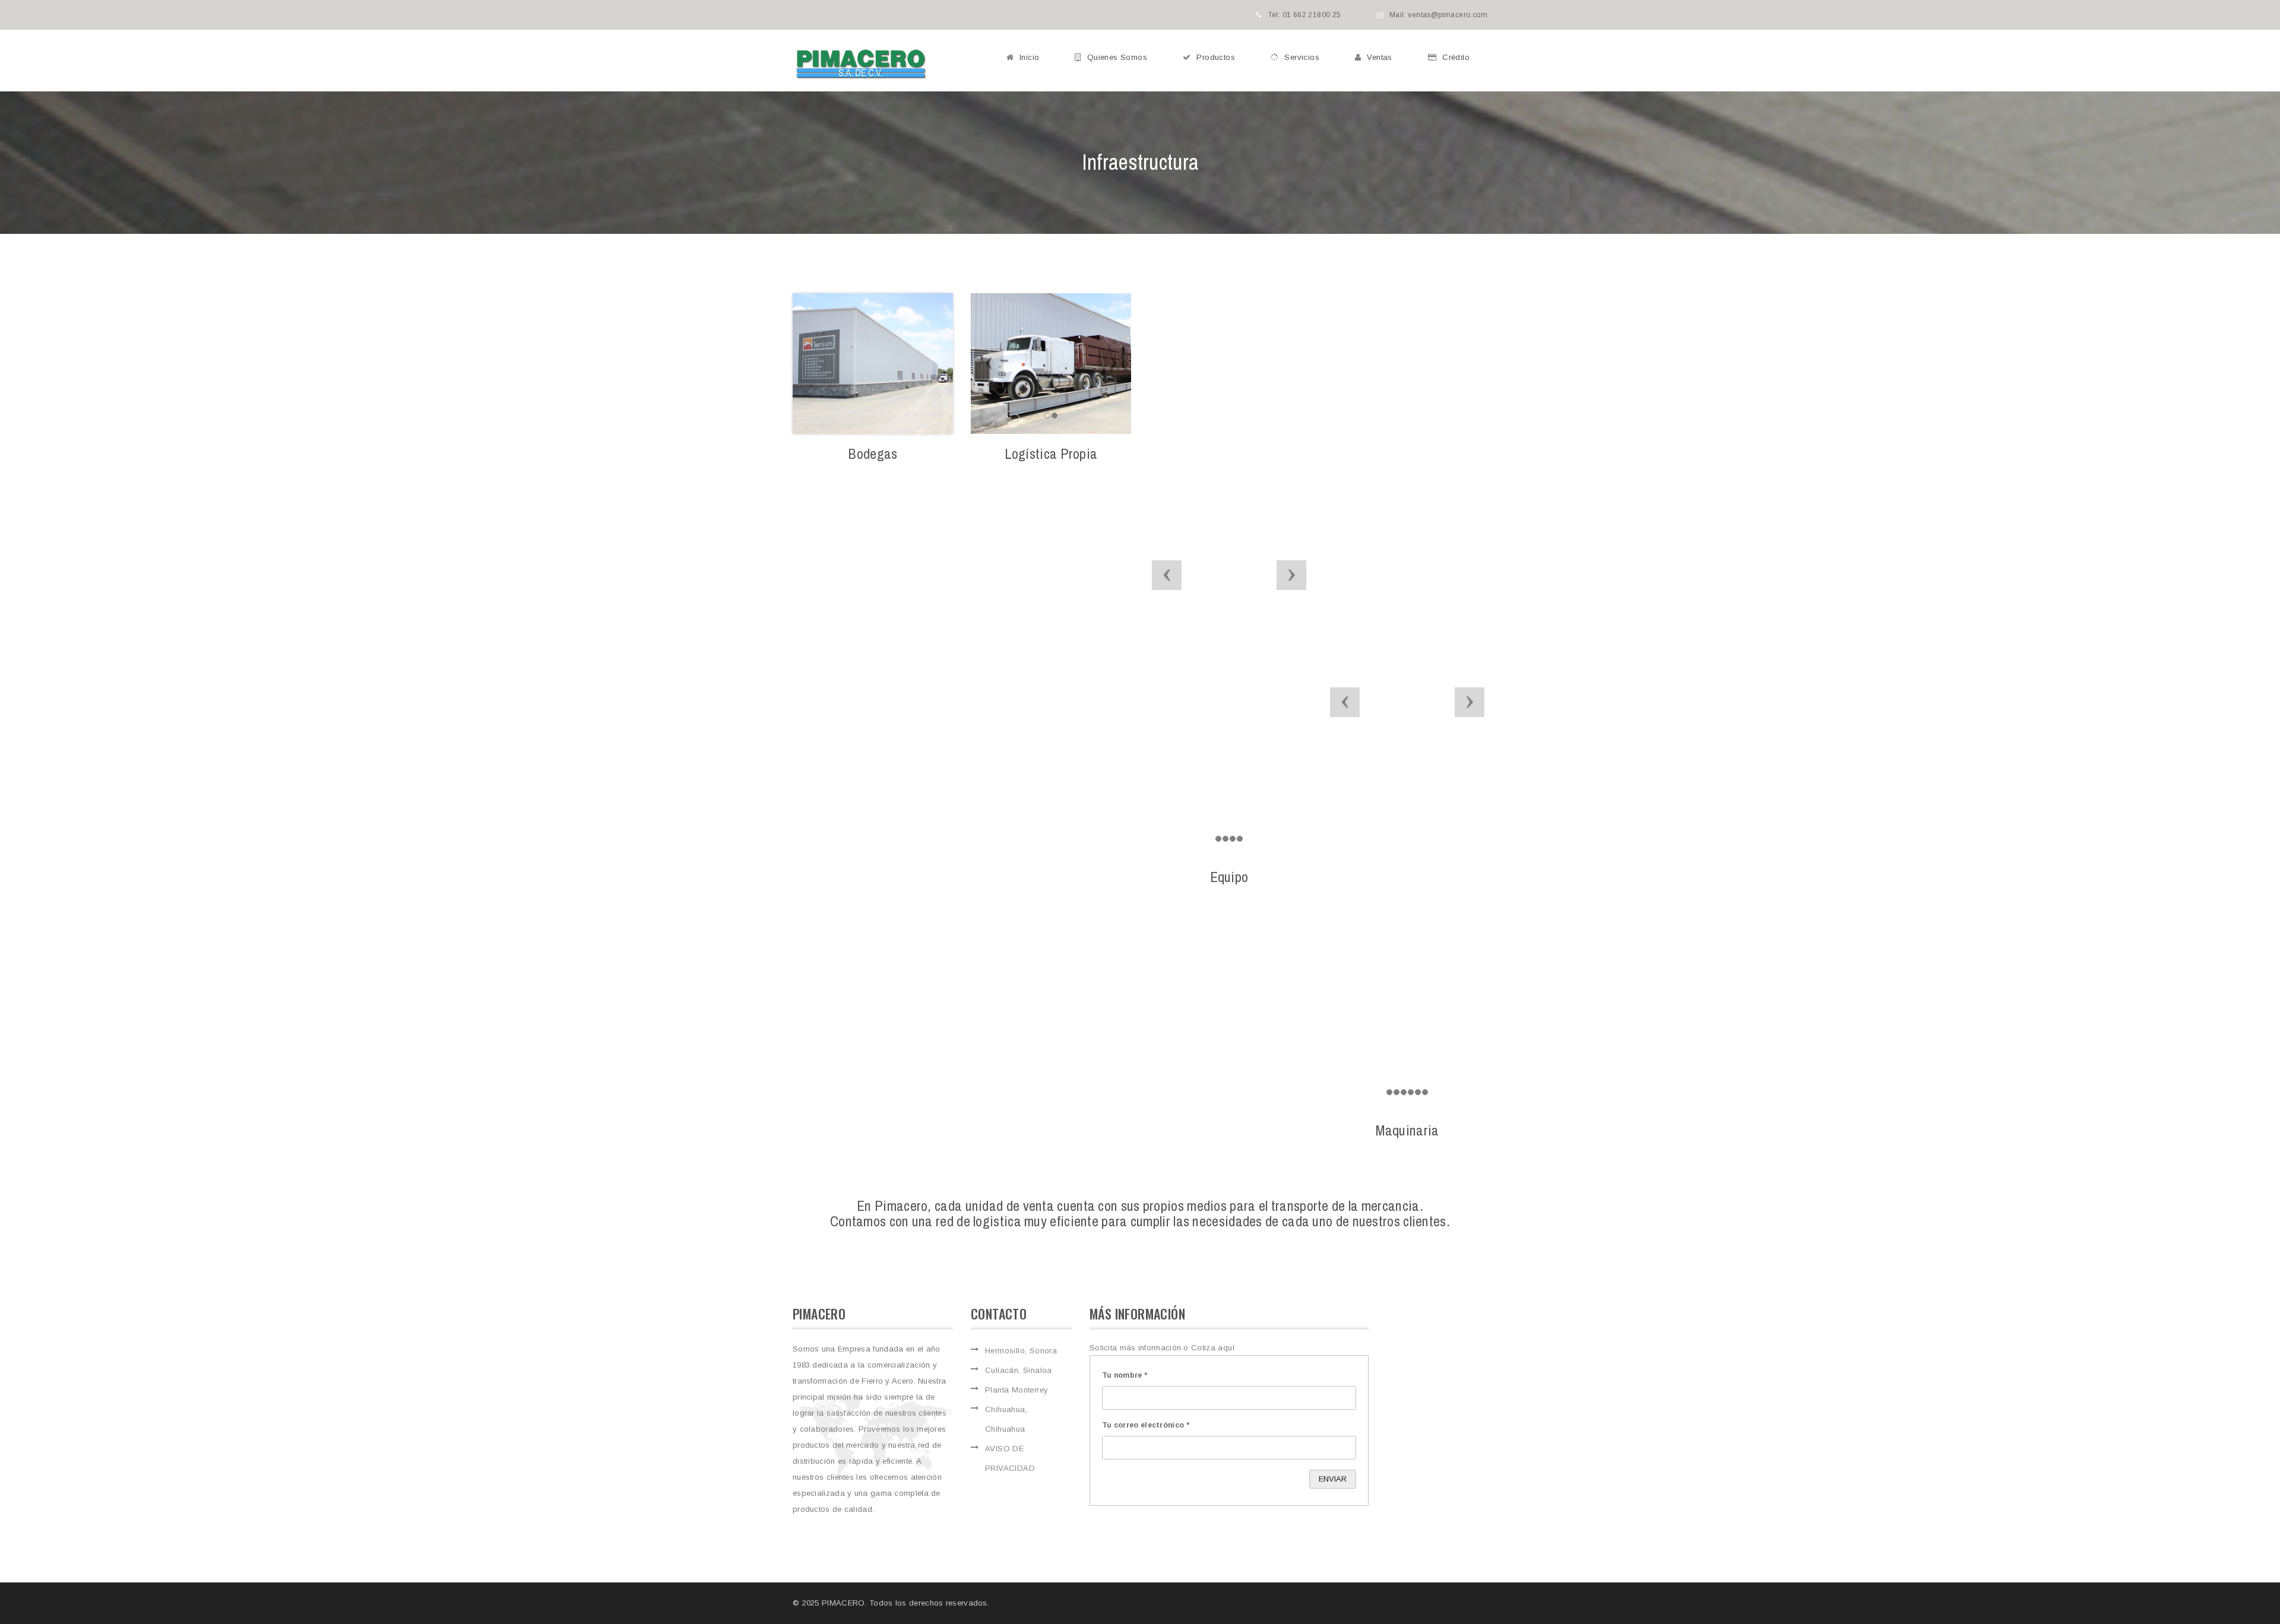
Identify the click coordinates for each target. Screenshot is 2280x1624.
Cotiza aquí (1213, 1348)
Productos (1216, 57)
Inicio (1029, 57)
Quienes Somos (1117, 57)
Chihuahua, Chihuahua (1006, 1419)
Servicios (1302, 57)
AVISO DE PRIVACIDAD (1010, 1458)
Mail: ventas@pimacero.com (1438, 15)
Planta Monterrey (1016, 1390)
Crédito (1456, 57)
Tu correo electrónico (1146, 1425)
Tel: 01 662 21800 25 (1305, 15)
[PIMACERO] (861, 64)
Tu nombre (1125, 1375)
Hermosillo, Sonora (1021, 1351)
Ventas (1379, 57)
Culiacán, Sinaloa (1019, 1370)
